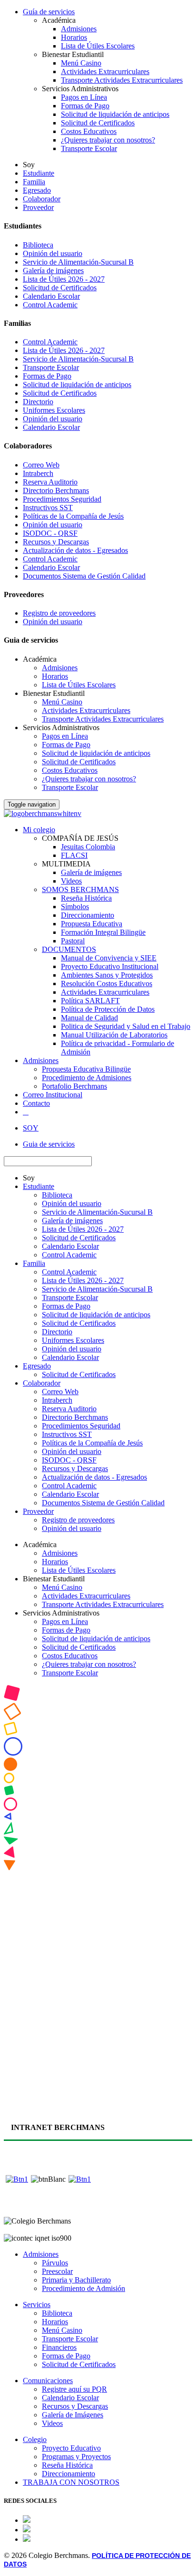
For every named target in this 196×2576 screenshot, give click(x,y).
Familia (34, 182)
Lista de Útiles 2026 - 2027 (64, 279)
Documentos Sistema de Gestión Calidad (84, 576)
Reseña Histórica (86, 898)
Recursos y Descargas (56, 542)
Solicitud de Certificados (98, 123)
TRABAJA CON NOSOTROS (71, 2482)
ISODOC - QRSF (50, 533)
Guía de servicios (49, 12)
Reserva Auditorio (50, 482)
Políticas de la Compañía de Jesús (73, 516)
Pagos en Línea (84, 97)
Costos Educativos (89, 131)
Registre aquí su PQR (74, 2389)
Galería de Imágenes (73, 2415)
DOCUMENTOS (69, 949)
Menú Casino (81, 63)
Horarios (74, 37)
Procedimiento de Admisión (83, 2288)
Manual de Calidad (89, 1018)
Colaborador (42, 199)
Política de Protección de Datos (108, 1009)
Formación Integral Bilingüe (103, 932)
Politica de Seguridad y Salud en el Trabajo (126, 1026)
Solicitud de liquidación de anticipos (115, 114)
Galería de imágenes (53, 271)
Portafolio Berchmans (74, 1086)
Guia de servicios (49, 1144)
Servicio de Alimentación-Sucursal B (78, 262)
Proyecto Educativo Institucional (110, 966)
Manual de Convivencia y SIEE (109, 958)
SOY (31, 1128)
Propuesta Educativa (92, 924)
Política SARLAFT (90, 1001)
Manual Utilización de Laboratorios (114, 1035)
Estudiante (39, 173)
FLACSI (74, 855)
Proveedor (38, 207)
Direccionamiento (88, 915)
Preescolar (57, 2271)
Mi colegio (39, 830)
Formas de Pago (85, 106)
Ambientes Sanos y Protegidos (107, 975)
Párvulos (55, 2263)
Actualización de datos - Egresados (75, 550)
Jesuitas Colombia (88, 847)
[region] (98, 1896)
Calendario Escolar (51, 296)
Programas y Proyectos (76, 2457)
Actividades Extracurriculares (105, 71)
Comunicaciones (48, 2381)
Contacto (36, 1103)
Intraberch (38, 473)
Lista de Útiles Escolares (98, 46)
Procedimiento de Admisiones (87, 1078)
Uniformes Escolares (54, 410)
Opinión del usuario (53, 253)
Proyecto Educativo (71, 2448)
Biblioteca (38, 245)
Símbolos (75, 907)
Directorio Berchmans (56, 490)
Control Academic (50, 305)
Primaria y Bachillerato (76, 2280)
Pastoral (73, 941)
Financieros (59, 2347)
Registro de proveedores (59, 613)
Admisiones (79, 29)
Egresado (37, 190)
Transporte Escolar (89, 148)
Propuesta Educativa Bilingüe (86, 1069)
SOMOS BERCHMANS (80, 889)
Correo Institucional (53, 1095)
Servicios (37, 2305)
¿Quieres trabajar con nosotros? (108, 140)
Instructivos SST (48, 508)
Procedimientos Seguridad (62, 499)
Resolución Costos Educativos (107, 984)
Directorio (38, 402)
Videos (71, 881)
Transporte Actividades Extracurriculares (122, 80)
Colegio (35, 2439)
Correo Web (41, 465)
